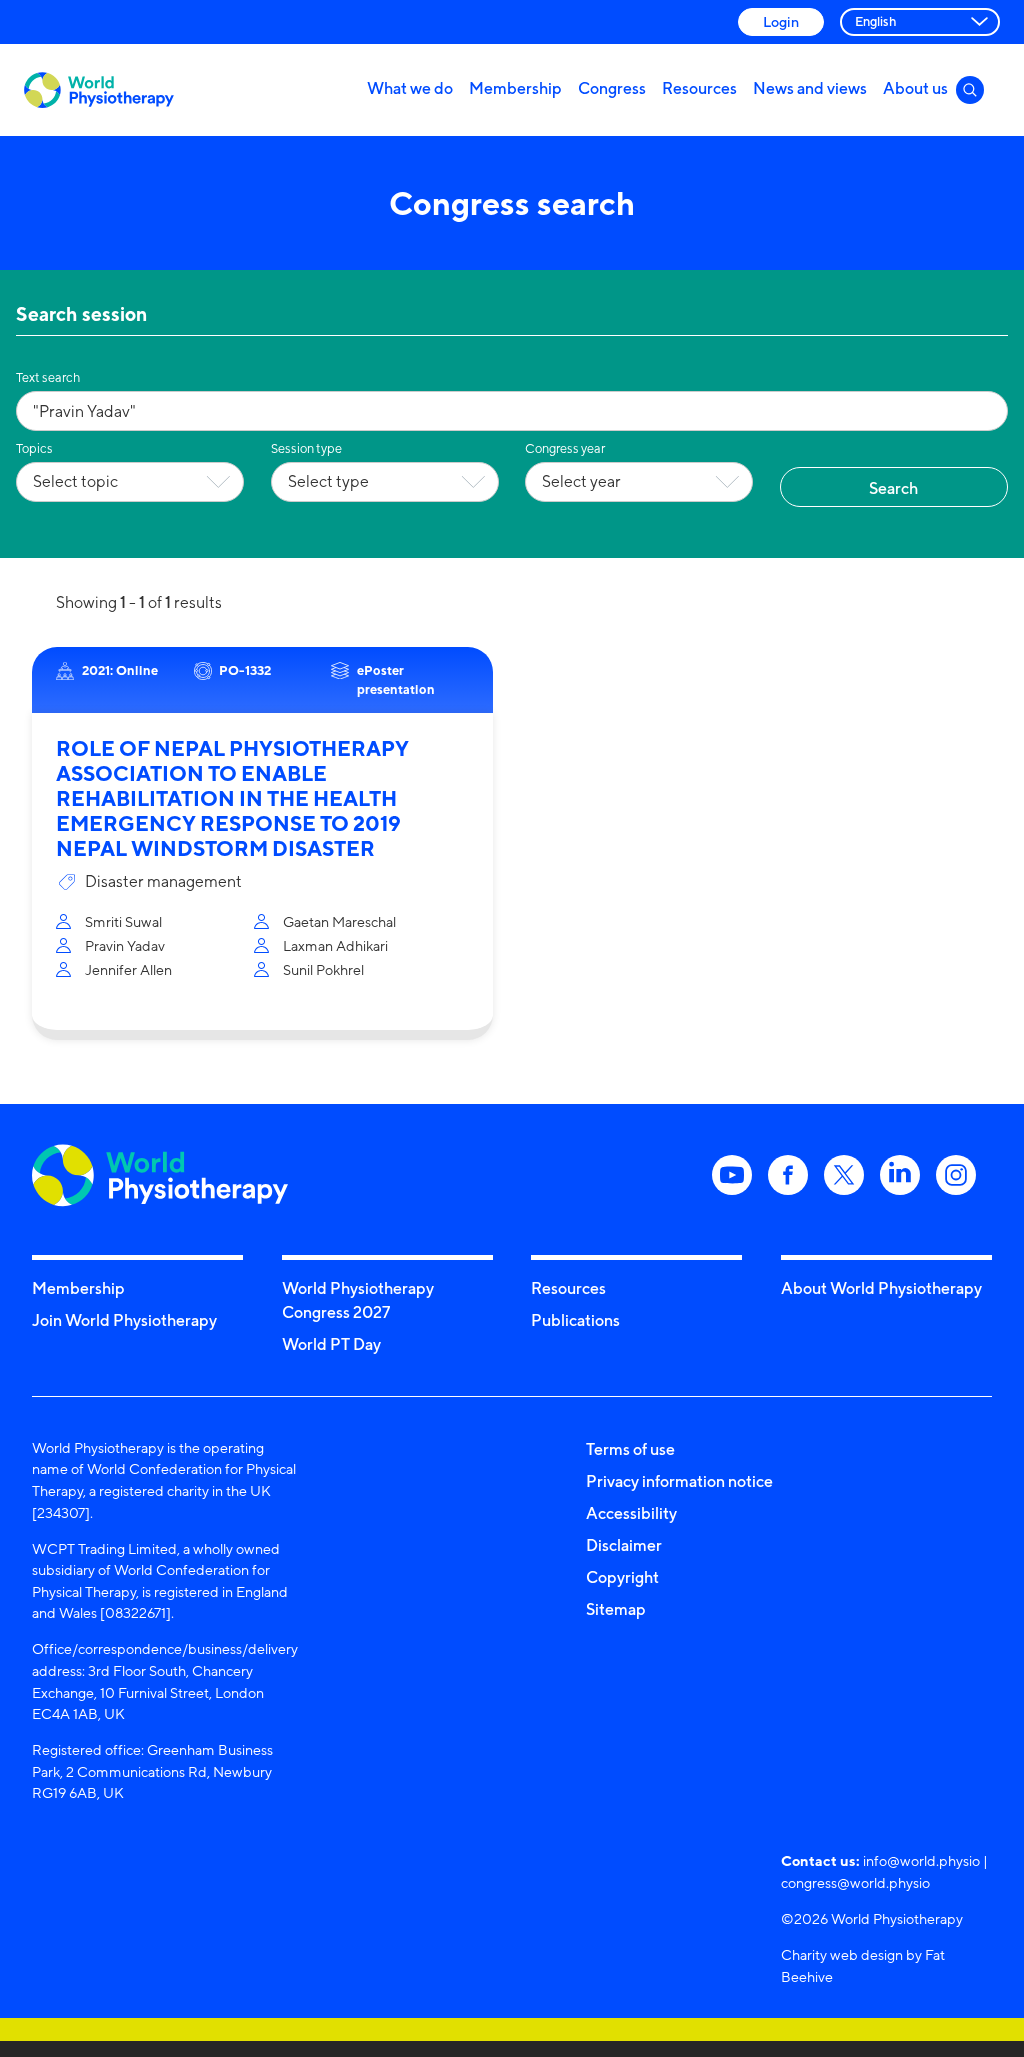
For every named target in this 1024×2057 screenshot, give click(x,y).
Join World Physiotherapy (124, 1320)
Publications (575, 1320)
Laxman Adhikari (335, 945)
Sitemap (616, 1609)
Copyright (622, 1577)
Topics (34, 448)
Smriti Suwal (123, 921)
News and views (810, 88)
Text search (48, 377)
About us (915, 88)
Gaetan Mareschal (339, 921)
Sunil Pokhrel (323, 969)
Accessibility (631, 1513)
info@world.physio (921, 1860)
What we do (410, 88)
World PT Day (331, 1344)
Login (781, 21)
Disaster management (163, 881)
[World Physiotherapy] (99, 90)
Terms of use (630, 1449)
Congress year (565, 448)
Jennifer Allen (128, 969)
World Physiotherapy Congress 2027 (358, 1300)
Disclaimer (624, 1545)
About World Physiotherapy (881, 1288)
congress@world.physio (855, 1882)
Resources (699, 88)
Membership (515, 88)
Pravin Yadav (125, 945)
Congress (612, 88)
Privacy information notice (679, 1481)
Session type (306, 448)
